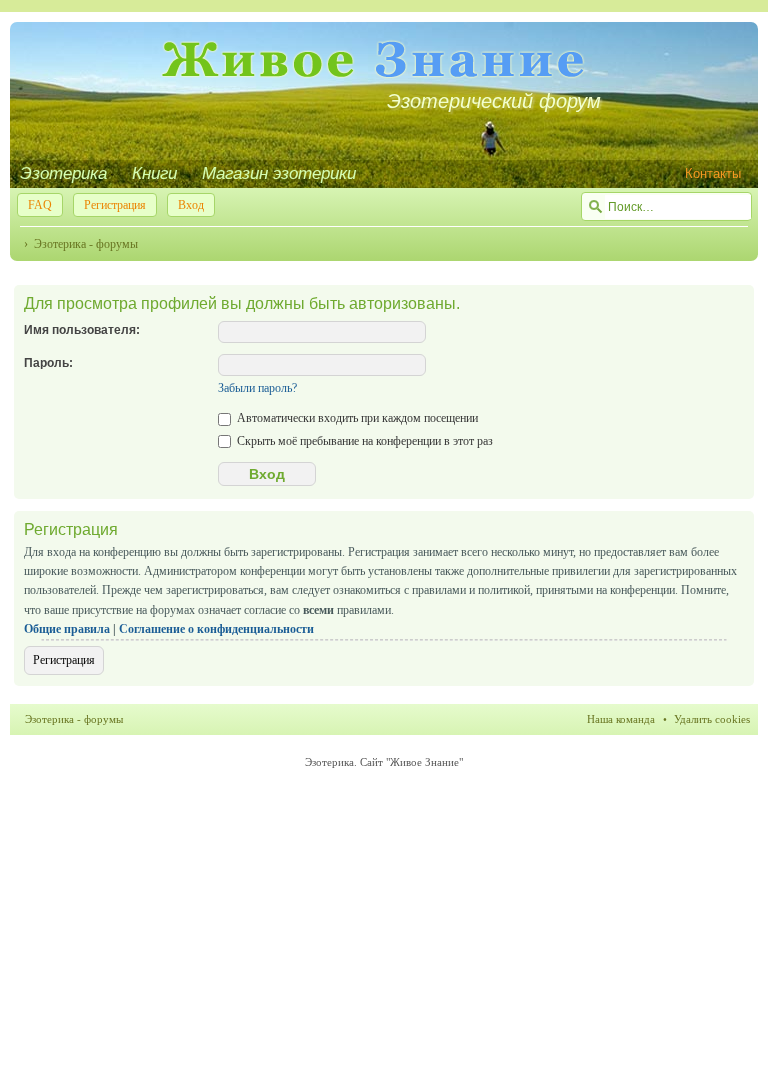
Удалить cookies (712, 719)
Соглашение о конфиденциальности (216, 629)
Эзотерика (63, 173)
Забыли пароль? (257, 388)
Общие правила (67, 629)
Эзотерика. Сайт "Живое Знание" (384, 762)
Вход (191, 205)
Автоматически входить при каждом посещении (356, 418)
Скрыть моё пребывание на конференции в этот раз (363, 441)
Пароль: (48, 363)
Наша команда (621, 719)
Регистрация (115, 205)
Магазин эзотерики (279, 173)
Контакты (713, 173)
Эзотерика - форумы (86, 244)
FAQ (40, 205)
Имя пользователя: (82, 330)
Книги (154, 173)
